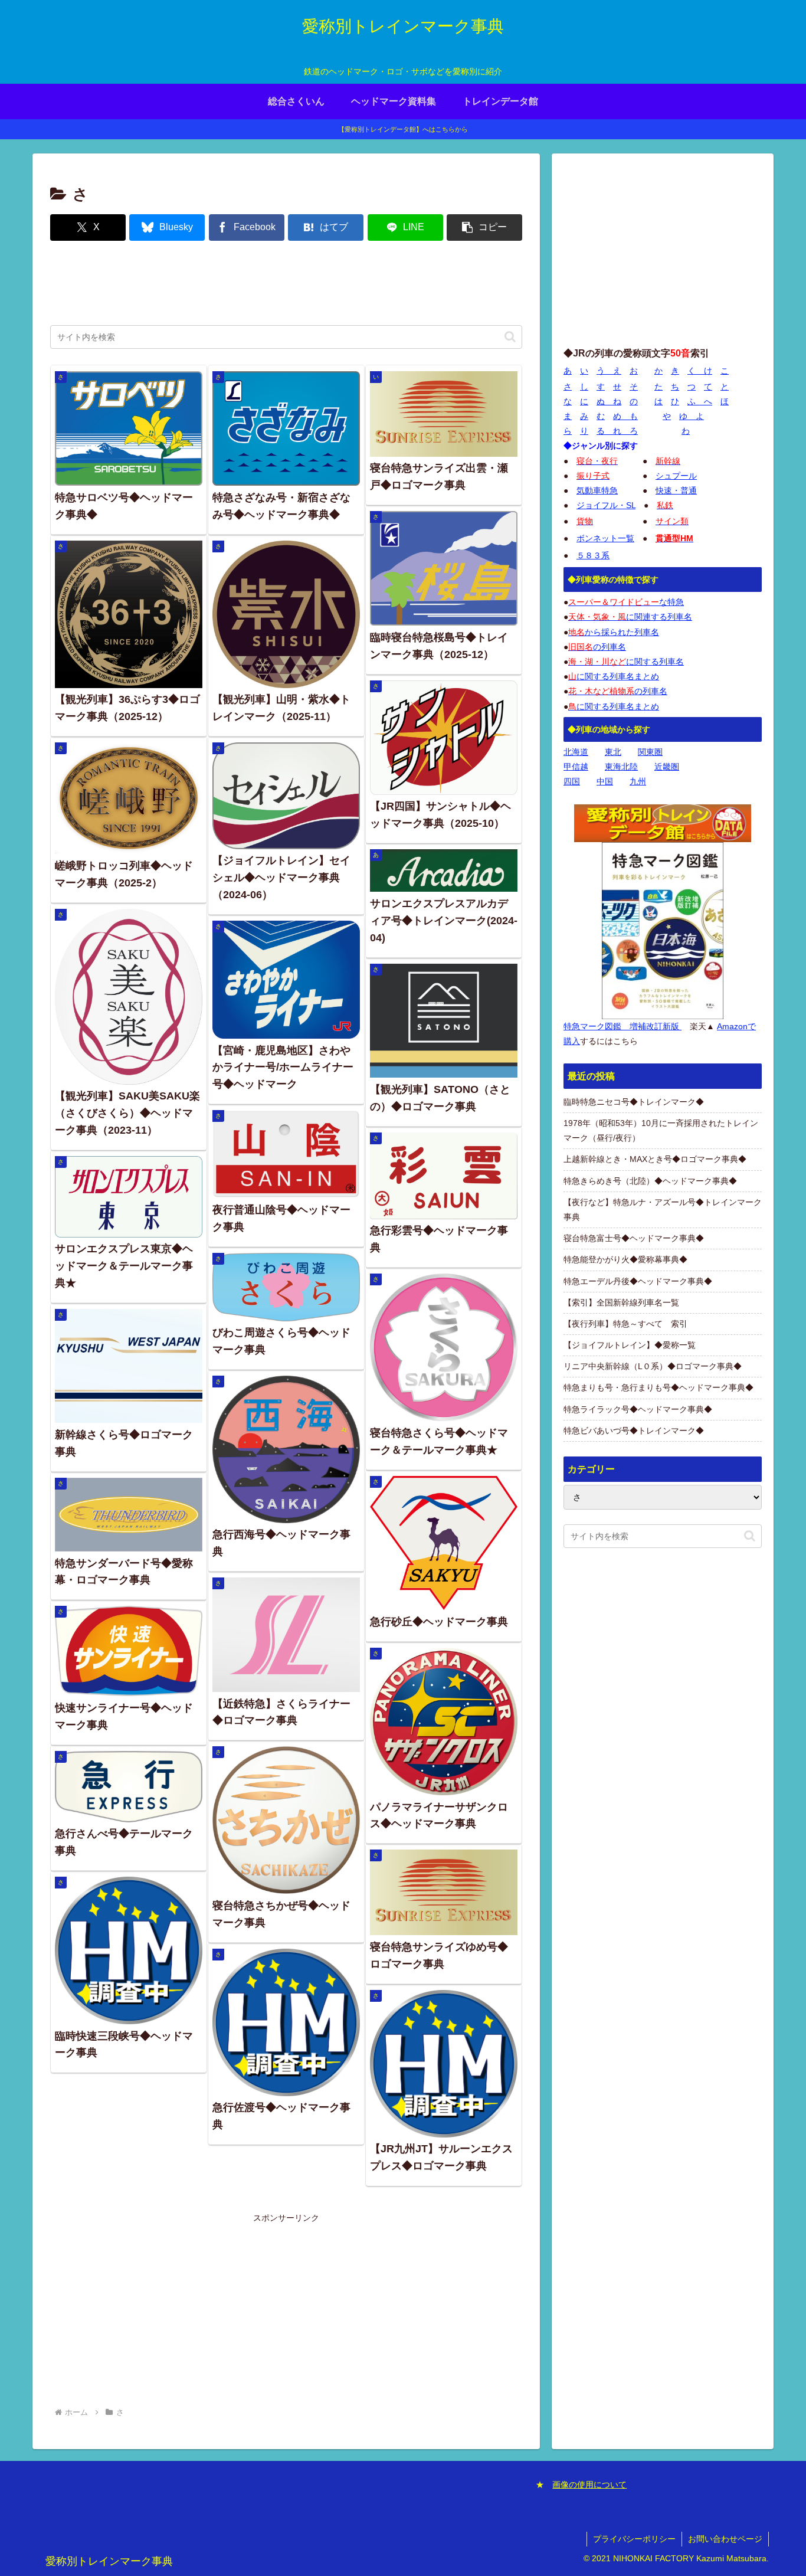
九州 (638, 781)
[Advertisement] (286, 284)
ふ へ (700, 401)
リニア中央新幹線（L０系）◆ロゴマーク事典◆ (653, 1366)
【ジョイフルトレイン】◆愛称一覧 (630, 1345)
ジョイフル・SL (606, 505)
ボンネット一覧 (605, 538)
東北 (613, 752)
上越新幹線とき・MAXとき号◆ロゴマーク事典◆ (655, 1159)
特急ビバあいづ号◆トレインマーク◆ (634, 1431)
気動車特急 (597, 490)
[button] (484, 228)
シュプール (676, 476)
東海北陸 (621, 767)
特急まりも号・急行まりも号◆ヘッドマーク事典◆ (658, 1387)
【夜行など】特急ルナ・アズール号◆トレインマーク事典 (663, 1210)
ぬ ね (609, 401)
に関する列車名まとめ (614, 676)
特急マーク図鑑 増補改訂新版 (622, 1026)
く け (700, 371)
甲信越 (576, 767)
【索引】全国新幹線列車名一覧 (621, 1302)
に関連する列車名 (630, 617)
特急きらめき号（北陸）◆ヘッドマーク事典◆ (650, 1181)
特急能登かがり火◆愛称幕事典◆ (625, 1259)
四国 (572, 781)
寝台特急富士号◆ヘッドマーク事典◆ (634, 1238)
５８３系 (593, 555)
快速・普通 (676, 490)
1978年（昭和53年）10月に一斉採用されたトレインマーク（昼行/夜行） (661, 1130)
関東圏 (650, 752)
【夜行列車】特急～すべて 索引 (625, 1324)
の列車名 (597, 647)
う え (609, 371)
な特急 (626, 602)
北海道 (576, 752)
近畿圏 (667, 767)
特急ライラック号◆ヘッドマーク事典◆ (638, 1409)
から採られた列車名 (614, 632)
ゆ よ (692, 416)
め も (625, 416)
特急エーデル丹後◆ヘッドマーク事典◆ (638, 1281)
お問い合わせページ (725, 2539)
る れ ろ (617, 431)
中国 (605, 781)
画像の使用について (589, 2485)
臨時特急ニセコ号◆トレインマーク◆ (634, 1102)
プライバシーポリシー (634, 2539)
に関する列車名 (626, 662)
